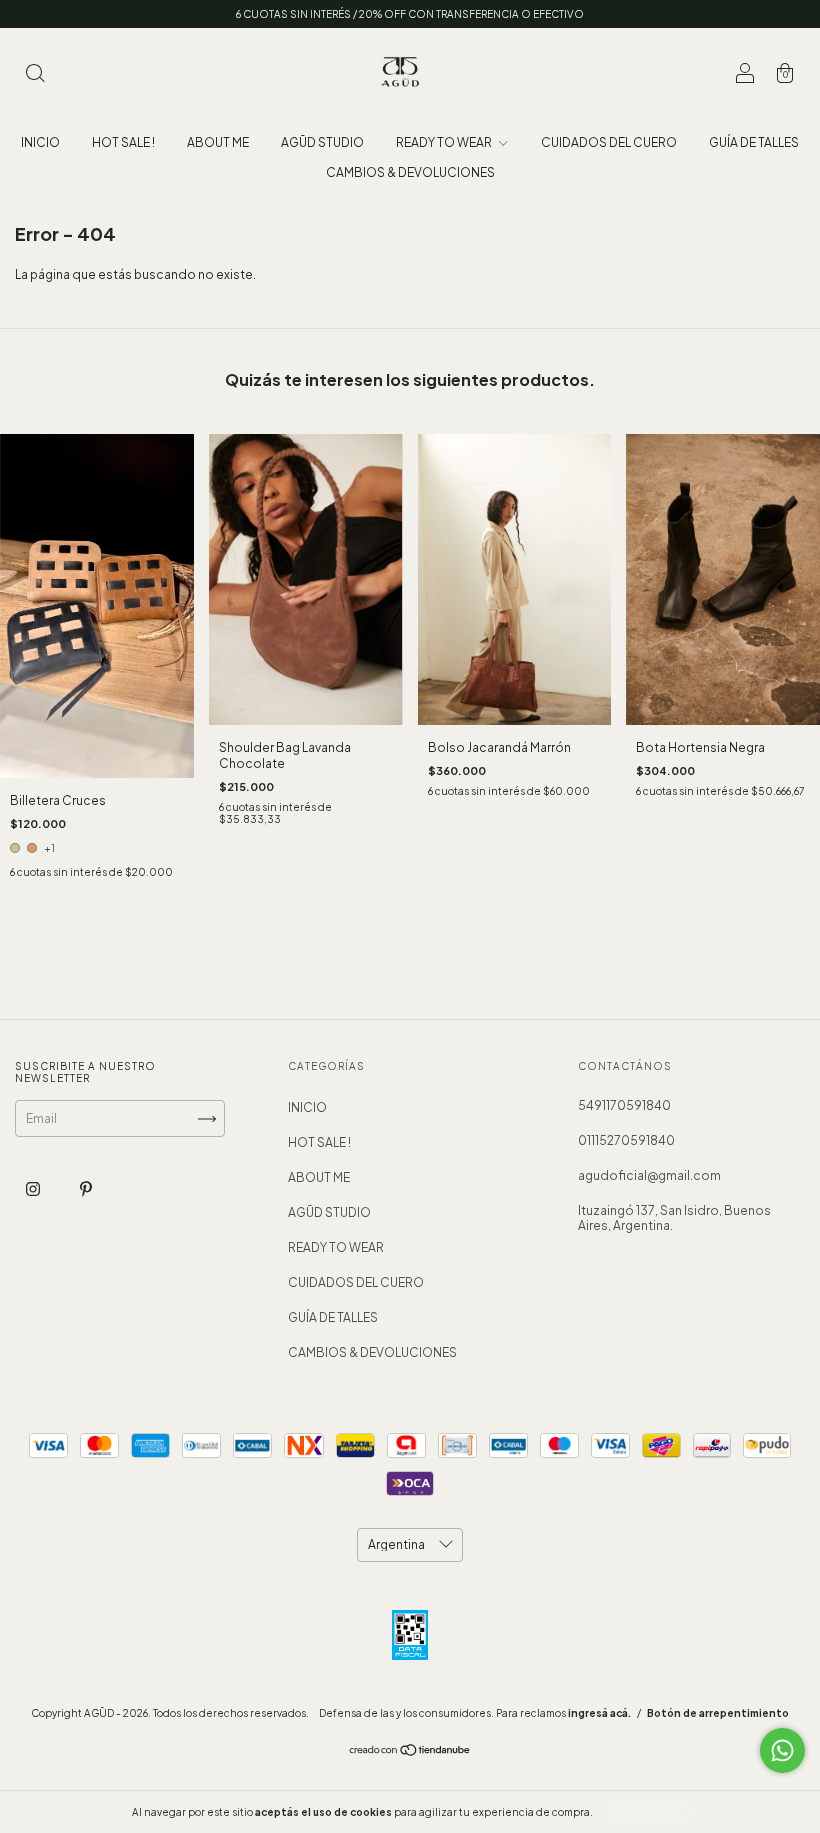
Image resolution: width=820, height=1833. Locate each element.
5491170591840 (624, 1105)
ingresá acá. (599, 1713)
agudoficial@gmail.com (649, 1175)
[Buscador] (35, 75)
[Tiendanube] (410, 1752)
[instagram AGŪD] (34, 1189)
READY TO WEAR (445, 142)
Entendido (648, 1812)
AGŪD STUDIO (322, 142)
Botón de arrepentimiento (718, 1713)
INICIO (40, 142)
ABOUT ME (218, 142)
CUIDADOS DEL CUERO (609, 142)
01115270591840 (626, 1140)
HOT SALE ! (123, 142)
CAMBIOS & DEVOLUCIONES (410, 172)
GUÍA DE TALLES (754, 142)
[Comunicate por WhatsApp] (782, 1750)
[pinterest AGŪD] (86, 1189)
